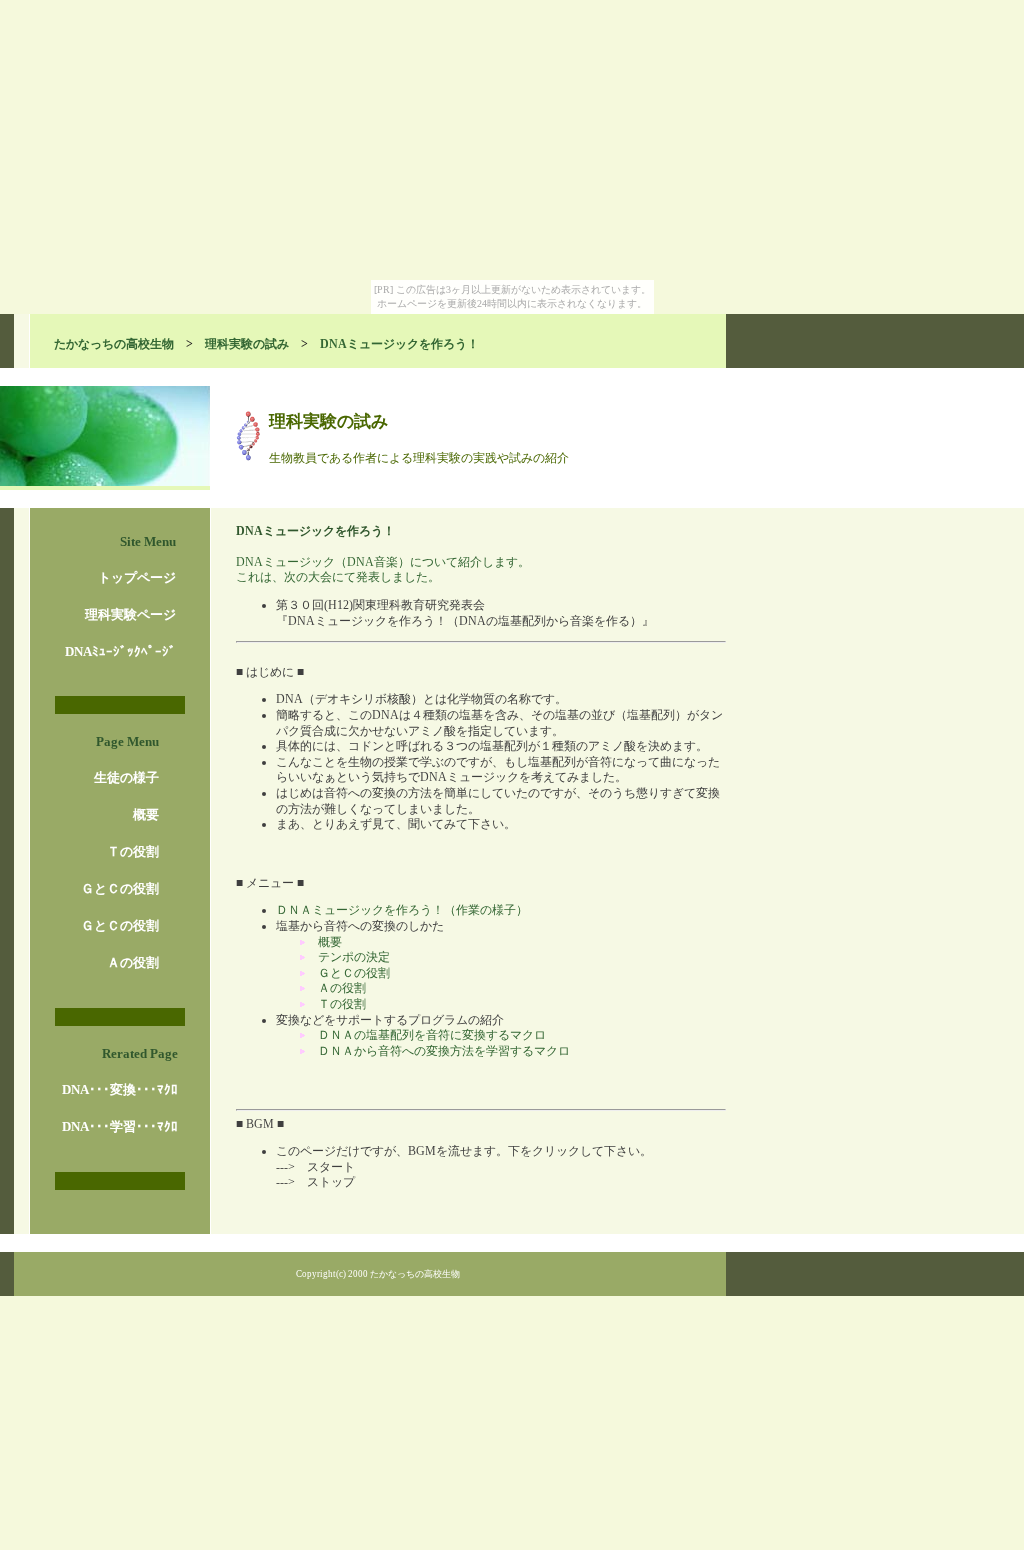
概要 (146, 814)
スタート (331, 1167)
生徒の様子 (126, 777)
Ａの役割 (133, 962)
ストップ (331, 1182)
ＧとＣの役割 (120, 888)
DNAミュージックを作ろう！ (399, 344)
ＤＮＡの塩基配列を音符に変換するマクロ (432, 1035)
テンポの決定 (354, 957)
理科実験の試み (247, 344)
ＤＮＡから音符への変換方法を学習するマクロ (444, 1051)
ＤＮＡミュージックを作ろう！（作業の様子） (402, 910)
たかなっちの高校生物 (114, 344)
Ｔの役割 (133, 851)
